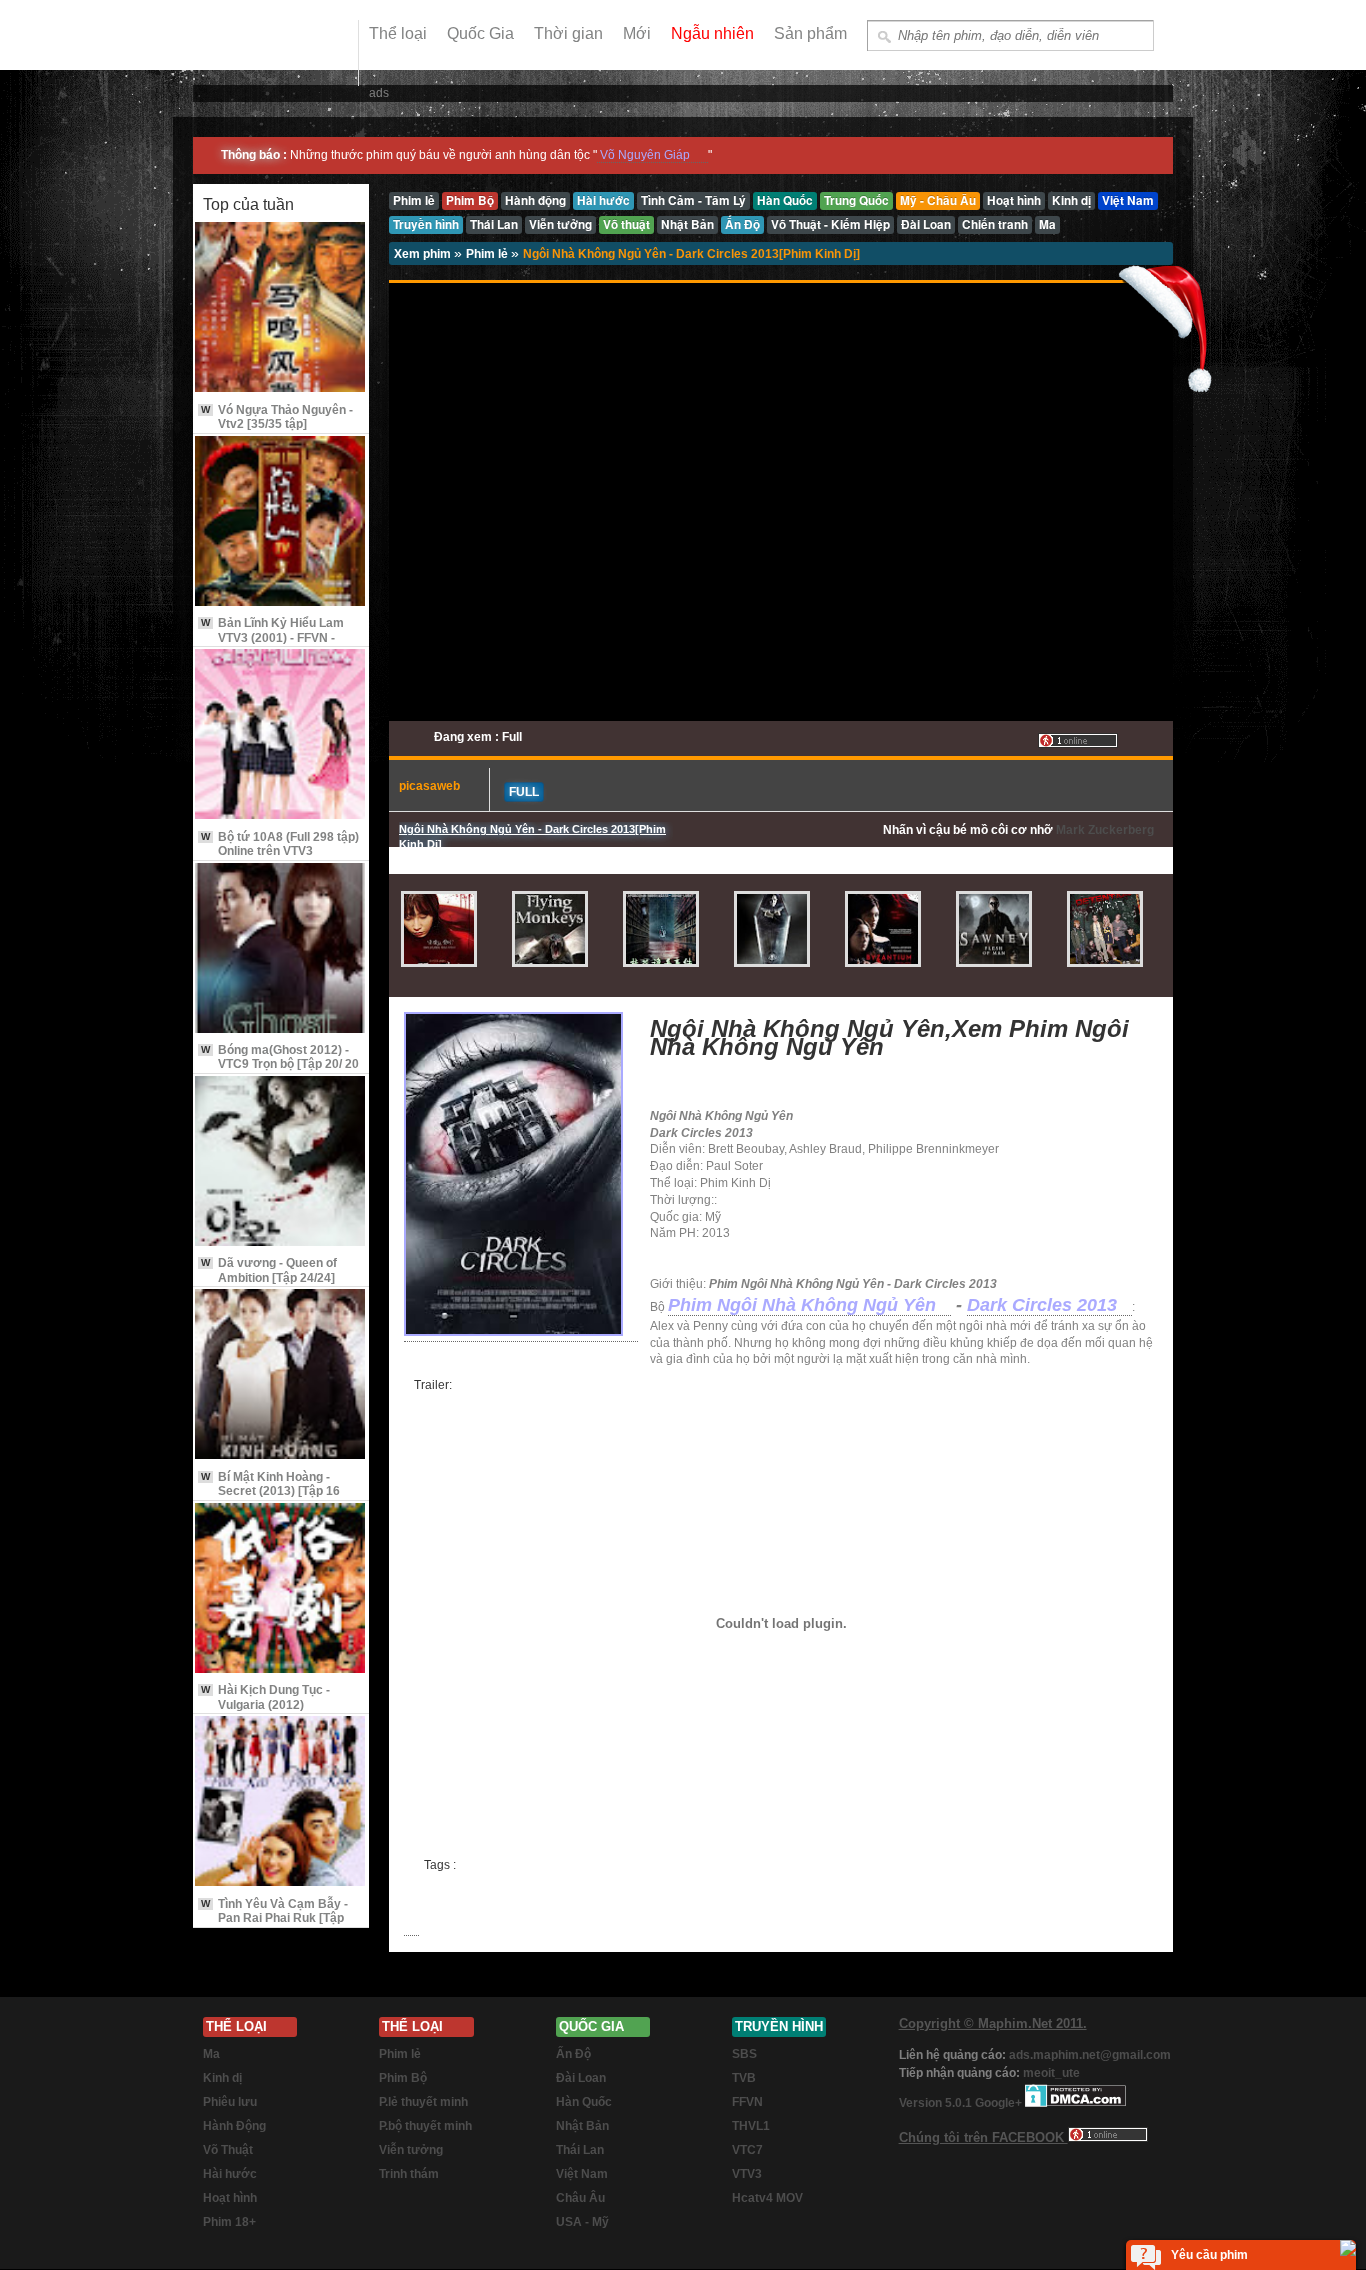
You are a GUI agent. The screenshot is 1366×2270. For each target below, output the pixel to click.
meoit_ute (1051, 2073)
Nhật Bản (582, 2126)
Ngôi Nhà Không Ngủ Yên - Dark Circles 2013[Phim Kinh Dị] (691, 254)
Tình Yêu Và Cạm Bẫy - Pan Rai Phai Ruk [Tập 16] (274, 1918)
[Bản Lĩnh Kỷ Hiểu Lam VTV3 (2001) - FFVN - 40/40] (281, 522)
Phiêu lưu (230, 2102)
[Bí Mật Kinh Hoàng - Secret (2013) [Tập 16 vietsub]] (281, 1375)
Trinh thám (409, 2174)
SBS (744, 2054)
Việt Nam (582, 2174)
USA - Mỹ (582, 2222)
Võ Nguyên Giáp (645, 155)
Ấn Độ (573, 2054)
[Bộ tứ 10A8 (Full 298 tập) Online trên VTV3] (281, 735)
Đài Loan (581, 2078)
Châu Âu (580, 2198)
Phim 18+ (229, 2222)
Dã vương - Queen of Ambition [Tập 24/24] (269, 1270)
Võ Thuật (228, 2150)
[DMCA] (1075, 2103)
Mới (637, 33)
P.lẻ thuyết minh (423, 2102)
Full (524, 792)
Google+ (998, 2103)
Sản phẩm (810, 33)
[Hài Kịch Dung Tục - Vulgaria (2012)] (281, 1589)
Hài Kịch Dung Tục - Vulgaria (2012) (265, 1697)
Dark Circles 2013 (1042, 1305)
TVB (744, 2078)
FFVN (747, 2102)
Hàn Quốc (584, 2102)
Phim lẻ (488, 254)
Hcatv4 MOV (767, 2198)
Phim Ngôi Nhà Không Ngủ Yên (802, 1305)
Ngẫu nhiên (712, 33)
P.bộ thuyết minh (425, 2126)
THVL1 (751, 2126)
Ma (211, 2054)
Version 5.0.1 (937, 2103)
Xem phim (424, 254)
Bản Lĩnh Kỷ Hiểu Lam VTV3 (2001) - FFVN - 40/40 (272, 637)
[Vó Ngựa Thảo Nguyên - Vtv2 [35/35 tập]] (281, 308)
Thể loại (398, 33)
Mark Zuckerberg (1105, 830)
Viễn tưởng (411, 2150)
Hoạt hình (230, 2198)
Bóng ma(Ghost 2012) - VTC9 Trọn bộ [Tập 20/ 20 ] (280, 1064)
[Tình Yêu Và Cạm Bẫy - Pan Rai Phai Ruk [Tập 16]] (281, 1802)
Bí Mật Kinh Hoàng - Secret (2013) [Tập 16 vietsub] (270, 1491)
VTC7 (747, 2150)
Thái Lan (580, 2150)
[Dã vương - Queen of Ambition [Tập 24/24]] (281, 1162)
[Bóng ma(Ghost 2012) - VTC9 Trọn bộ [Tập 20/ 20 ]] (281, 949)
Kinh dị (222, 2078)
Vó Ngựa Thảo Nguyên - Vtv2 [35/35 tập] (277, 417)
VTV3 (747, 2174)
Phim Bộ (403, 2078)
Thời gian (568, 33)
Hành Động (234, 2126)
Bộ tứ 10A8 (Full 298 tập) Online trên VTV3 (280, 844)
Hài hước (230, 2174)
